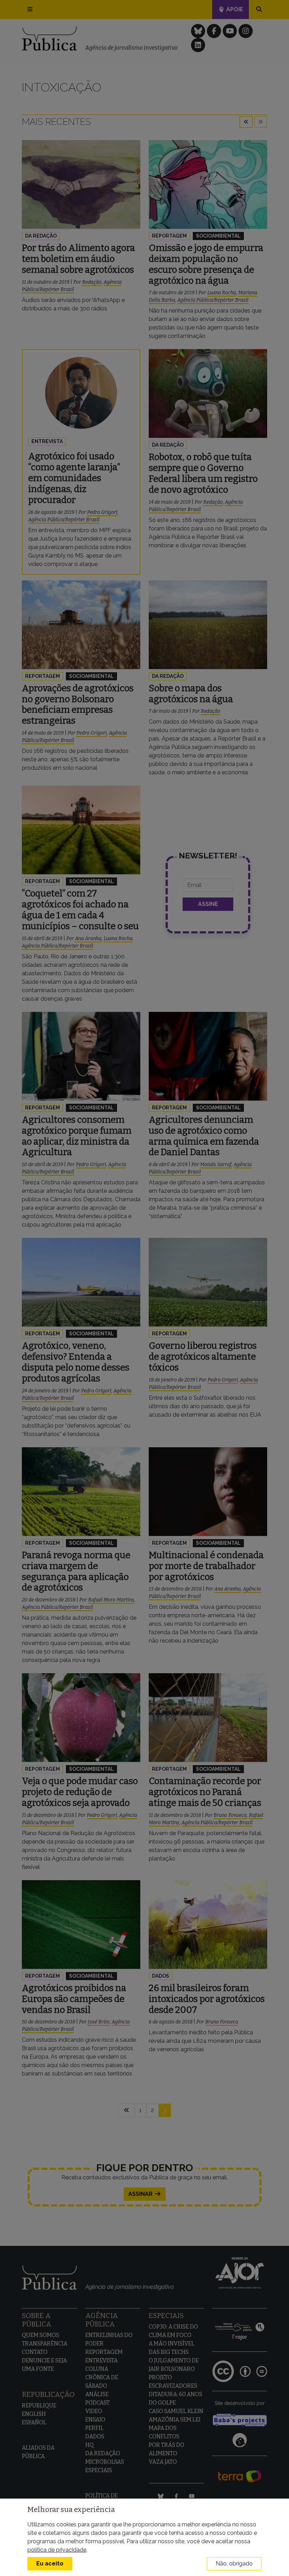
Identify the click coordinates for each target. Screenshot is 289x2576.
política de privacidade (57, 2550)
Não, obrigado (234, 2564)
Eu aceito (50, 2564)
